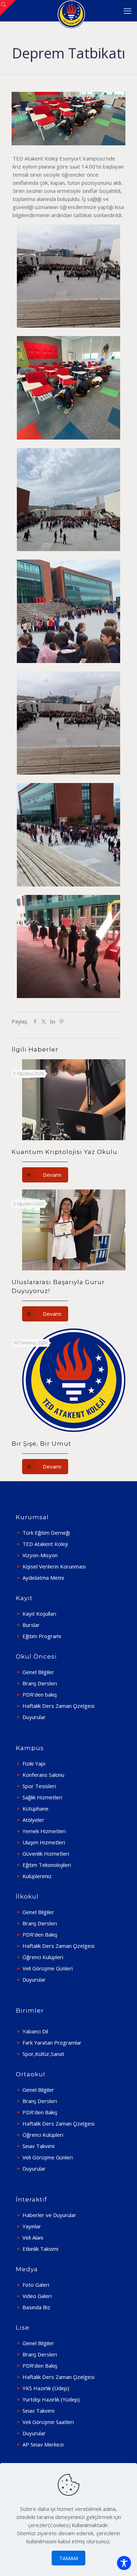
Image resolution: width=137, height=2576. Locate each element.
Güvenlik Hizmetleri (46, 1854)
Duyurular (34, 1717)
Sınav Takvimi (38, 2146)
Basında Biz (36, 2307)
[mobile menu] (128, 11)
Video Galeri (37, 2296)
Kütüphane (35, 1808)
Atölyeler (33, 1820)
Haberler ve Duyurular (49, 2215)
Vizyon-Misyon (40, 1555)
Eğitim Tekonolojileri (47, 1865)
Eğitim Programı (42, 1636)
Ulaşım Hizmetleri (44, 1842)
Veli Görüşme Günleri (48, 1968)
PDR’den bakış (40, 1694)
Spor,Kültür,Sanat (43, 2054)
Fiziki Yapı (34, 1763)
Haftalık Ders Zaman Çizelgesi (58, 1706)
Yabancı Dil (35, 2031)
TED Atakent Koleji (45, 1544)
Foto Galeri (36, 2285)
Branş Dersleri (40, 1683)
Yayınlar (32, 2226)
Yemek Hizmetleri (44, 1831)
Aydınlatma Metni (43, 1578)
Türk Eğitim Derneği (46, 1533)
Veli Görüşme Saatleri (48, 2422)
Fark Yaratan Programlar (52, 2043)
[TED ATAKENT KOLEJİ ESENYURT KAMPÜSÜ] (71, 11)
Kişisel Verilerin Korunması (54, 1566)
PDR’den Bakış (40, 1934)
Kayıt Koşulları (39, 1614)
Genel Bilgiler (38, 1672)
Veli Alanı (33, 2237)
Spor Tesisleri (39, 1786)
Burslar (31, 1625)
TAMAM (68, 2558)
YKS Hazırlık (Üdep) (46, 2388)
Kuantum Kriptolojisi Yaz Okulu (64, 1152)
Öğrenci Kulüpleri (43, 1957)
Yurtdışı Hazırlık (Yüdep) (51, 2399)
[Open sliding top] (8, 8)
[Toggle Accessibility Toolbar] (124, 2563)
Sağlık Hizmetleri (42, 1797)
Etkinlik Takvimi (40, 2249)
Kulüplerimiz (37, 1876)
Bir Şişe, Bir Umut (41, 1444)
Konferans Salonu (43, 1775)
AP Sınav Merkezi (43, 2444)
